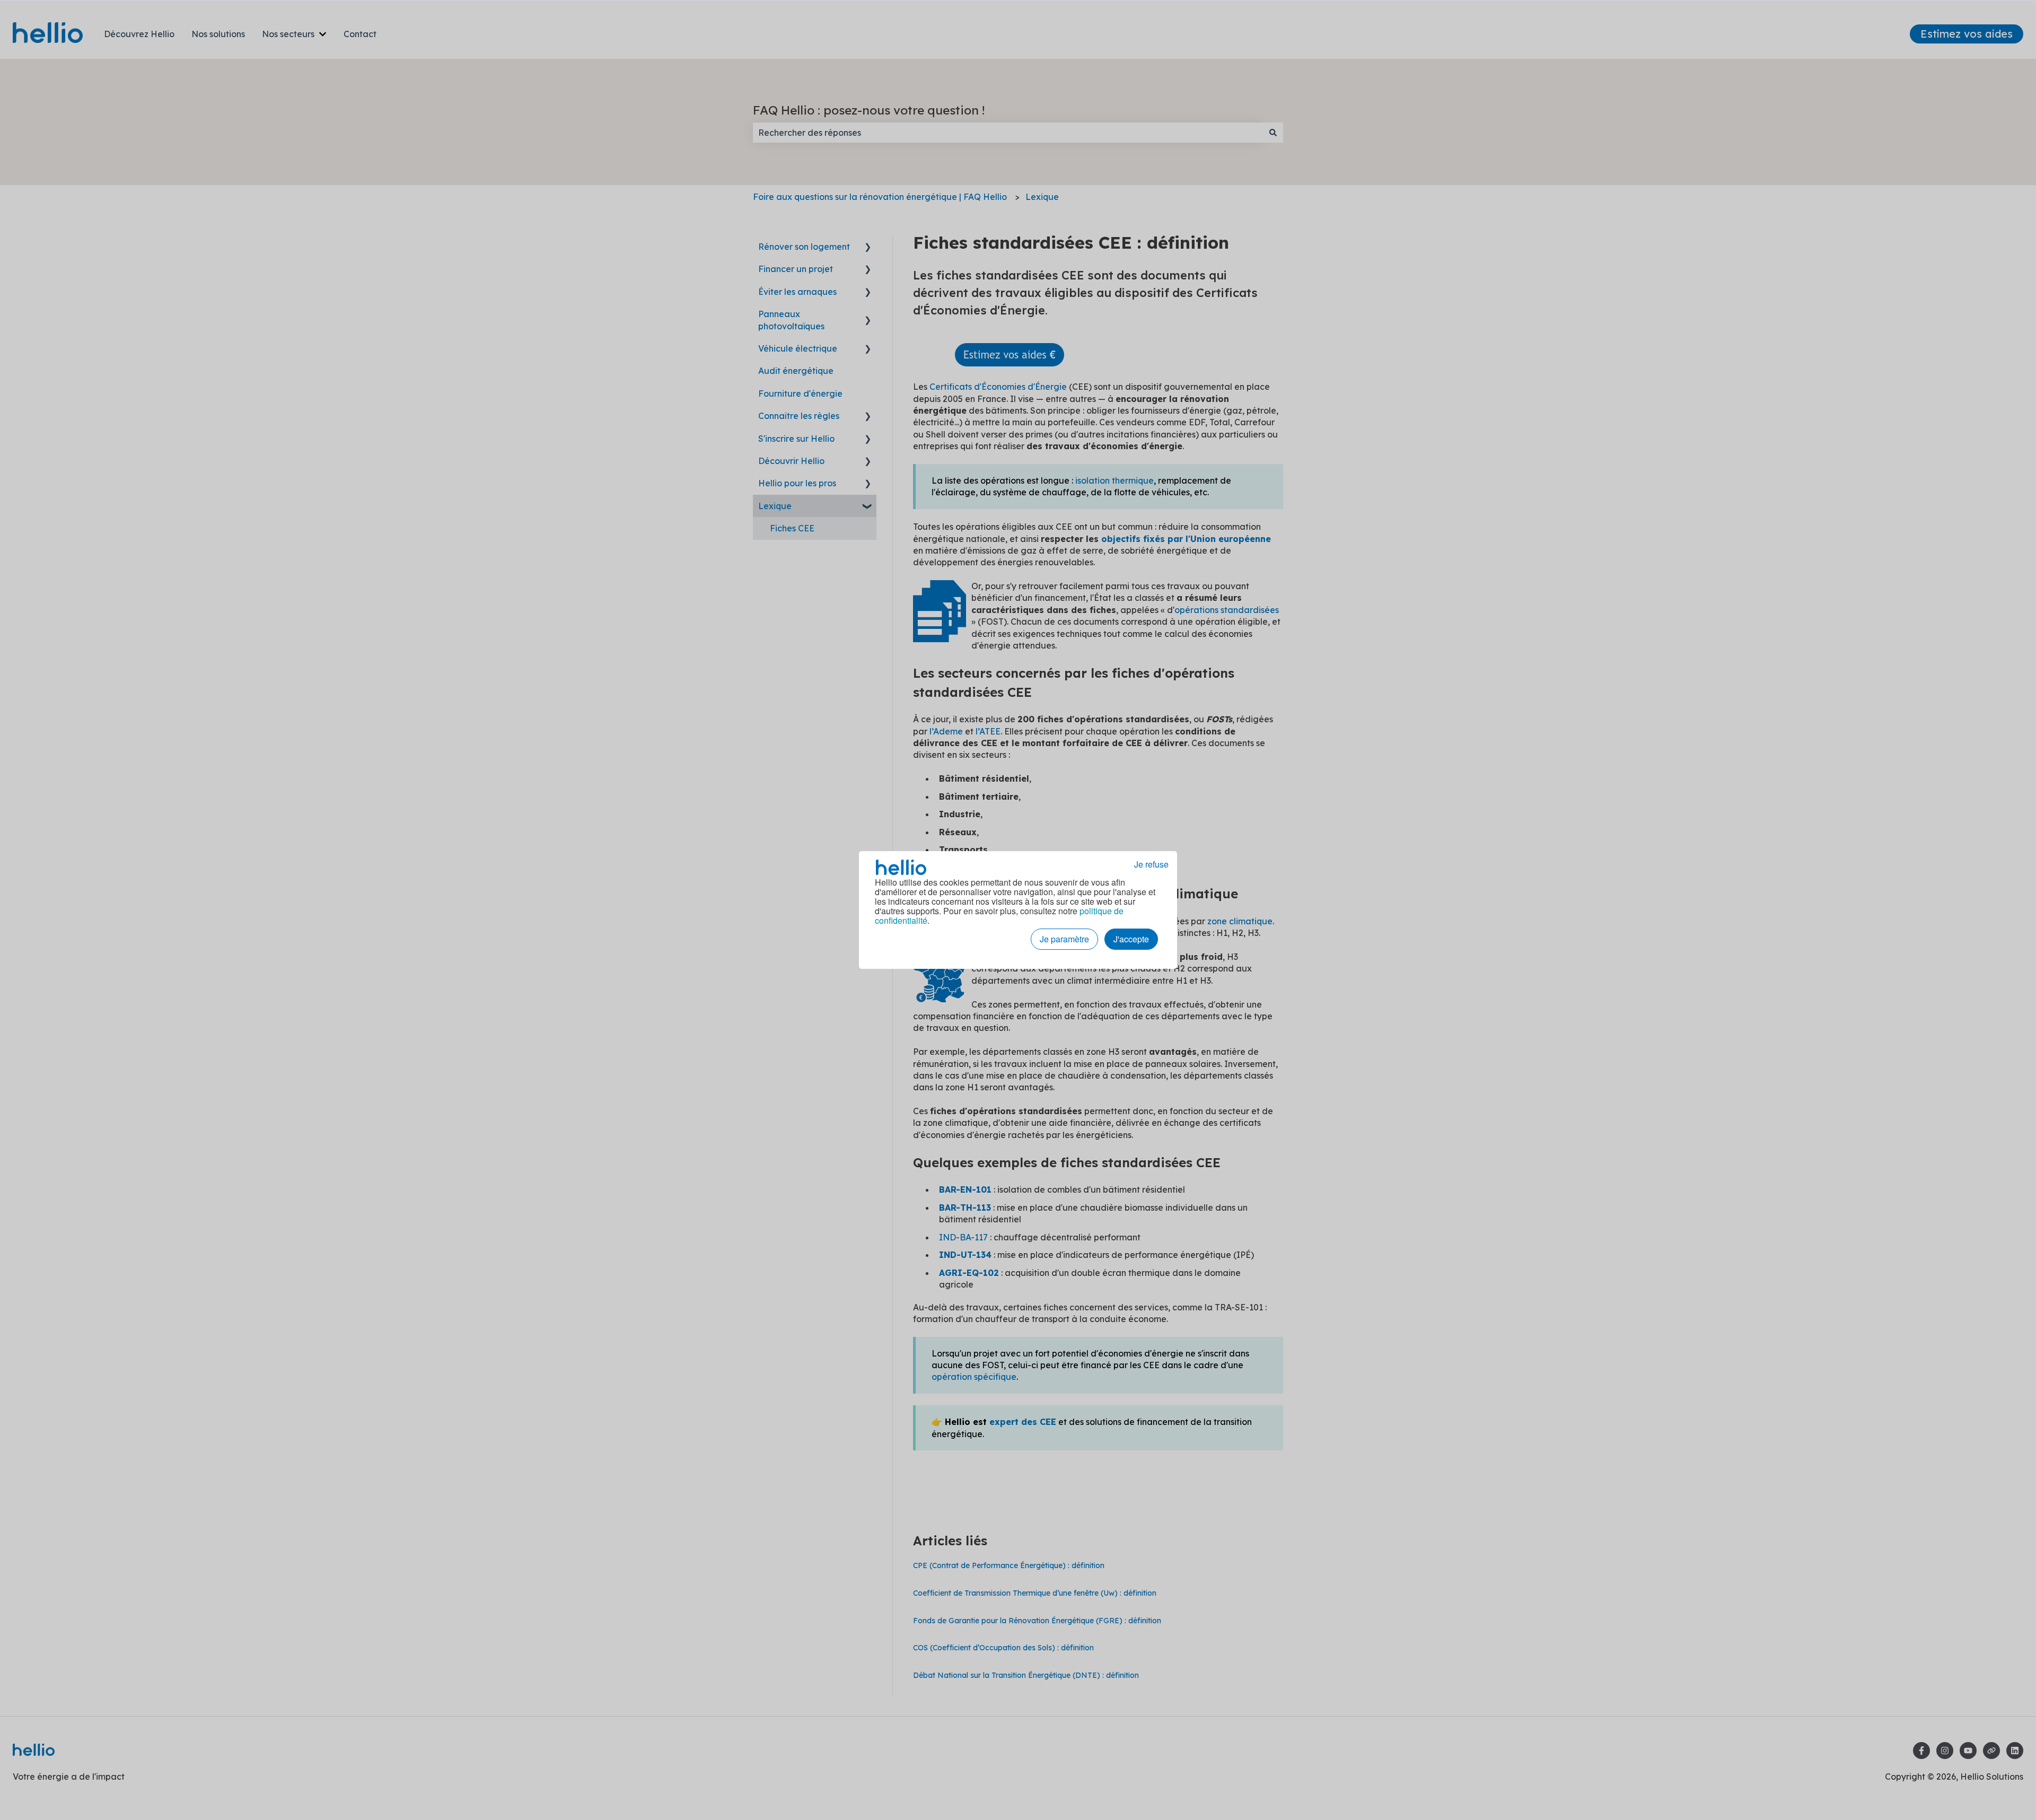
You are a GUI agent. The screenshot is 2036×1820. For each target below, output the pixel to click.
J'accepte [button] (1131, 939)
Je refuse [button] (1151, 864)
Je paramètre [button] (1064, 939)
